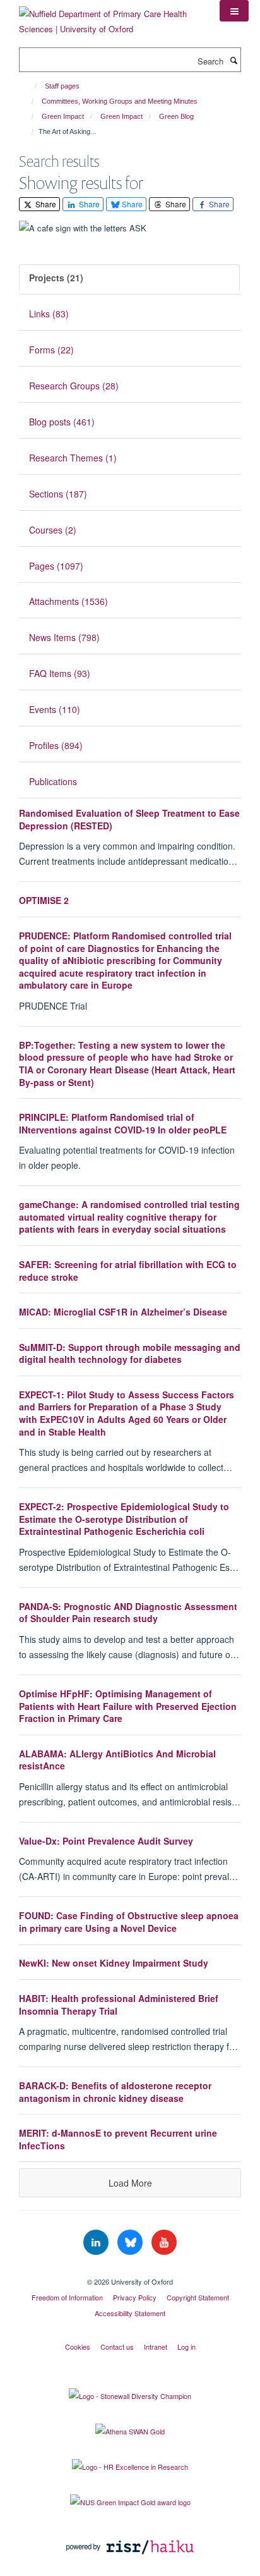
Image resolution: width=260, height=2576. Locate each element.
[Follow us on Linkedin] (97, 2243)
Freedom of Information (67, 2297)
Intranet (156, 2347)
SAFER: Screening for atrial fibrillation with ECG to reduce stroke (128, 1271)
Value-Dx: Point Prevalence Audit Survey (106, 1841)
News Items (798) (64, 637)
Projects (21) (56, 278)
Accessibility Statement (130, 2313)
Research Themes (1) (73, 458)
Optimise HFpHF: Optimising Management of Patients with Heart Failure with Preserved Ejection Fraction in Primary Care (128, 1706)
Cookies (78, 2347)
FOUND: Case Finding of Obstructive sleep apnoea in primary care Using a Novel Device (129, 1922)
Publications (53, 781)
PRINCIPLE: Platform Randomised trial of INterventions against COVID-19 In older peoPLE (123, 1123)
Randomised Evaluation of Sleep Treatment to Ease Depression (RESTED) (129, 819)
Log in (186, 2347)
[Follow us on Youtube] (164, 2243)
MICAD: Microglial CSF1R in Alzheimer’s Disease (123, 1312)
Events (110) (55, 709)
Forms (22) (51, 350)
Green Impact (63, 116)
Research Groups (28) (74, 386)
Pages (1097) (56, 566)
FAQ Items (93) (60, 673)
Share (45, 204)
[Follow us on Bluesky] (131, 2243)
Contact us (117, 2347)
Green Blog (176, 116)
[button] (234, 11)
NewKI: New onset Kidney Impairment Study (114, 1963)
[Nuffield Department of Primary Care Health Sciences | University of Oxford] (110, 17)
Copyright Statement (198, 2297)
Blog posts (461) (62, 422)
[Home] (30, 86)
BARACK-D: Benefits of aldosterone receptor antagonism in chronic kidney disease (115, 2092)
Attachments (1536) (68, 601)
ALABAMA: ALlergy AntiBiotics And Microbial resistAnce (117, 1760)
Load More (130, 2183)
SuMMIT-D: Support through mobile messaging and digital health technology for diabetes (130, 1353)
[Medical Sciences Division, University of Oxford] (130, 2271)
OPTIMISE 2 (44, 900)
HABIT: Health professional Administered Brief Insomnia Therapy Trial (119, 2005)
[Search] (233, 60)
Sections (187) (58, 494)
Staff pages (62, 86)
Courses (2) (53, 530)
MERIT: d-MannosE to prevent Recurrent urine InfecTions (118, 2139)
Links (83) (49, 314)
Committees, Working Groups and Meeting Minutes (120, 101)
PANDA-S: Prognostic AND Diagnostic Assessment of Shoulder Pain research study (128, 1613)
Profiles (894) (56, 745)
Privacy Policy (135, 2297)
